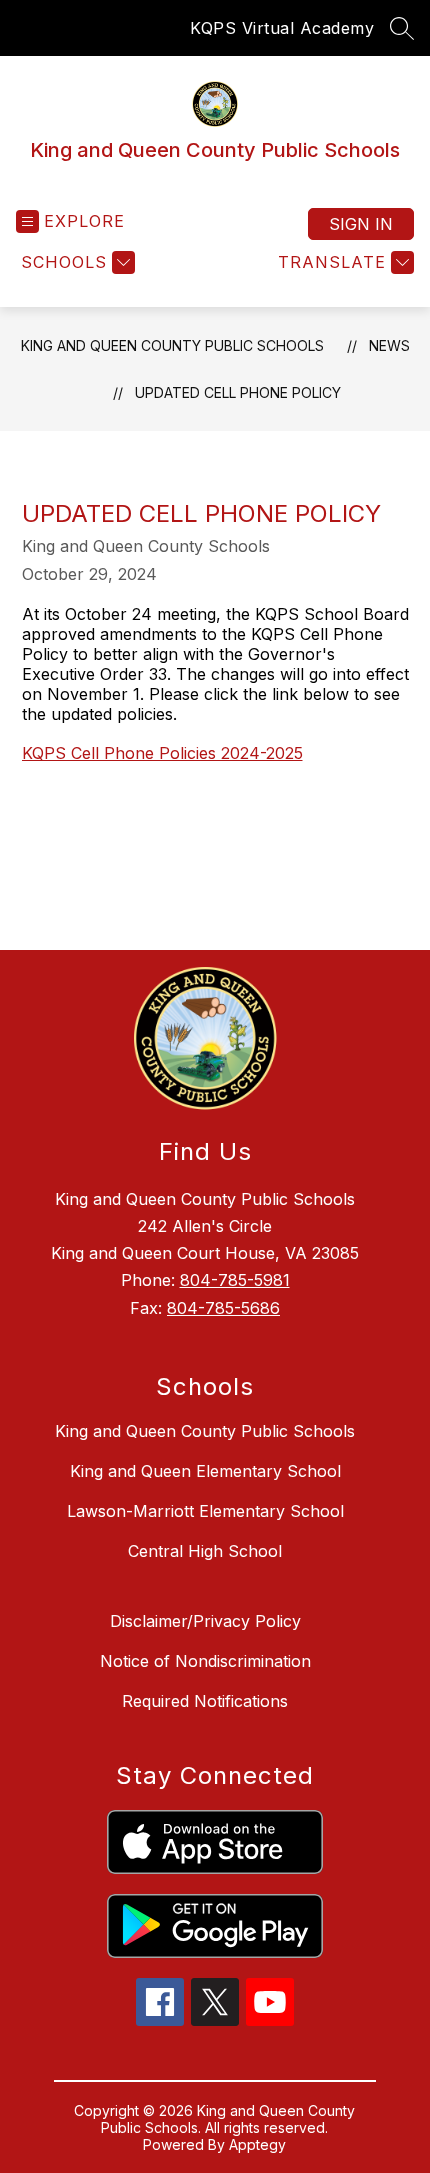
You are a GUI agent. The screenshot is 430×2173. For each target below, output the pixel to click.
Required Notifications (205, 1701)
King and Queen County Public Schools (172, 345)
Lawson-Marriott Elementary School (205, 1511)
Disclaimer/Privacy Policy (205, 1621)
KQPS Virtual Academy (282, 28)
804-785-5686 (223, 1308)
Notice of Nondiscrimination (205, 1661)
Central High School (205, 1551)
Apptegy (257, 2144)
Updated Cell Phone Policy (238, 392)
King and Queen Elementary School (205, 1471)
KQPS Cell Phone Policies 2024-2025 (162, 753)
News (389, 345)
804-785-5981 (235, 1280)
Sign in (361, 224)
